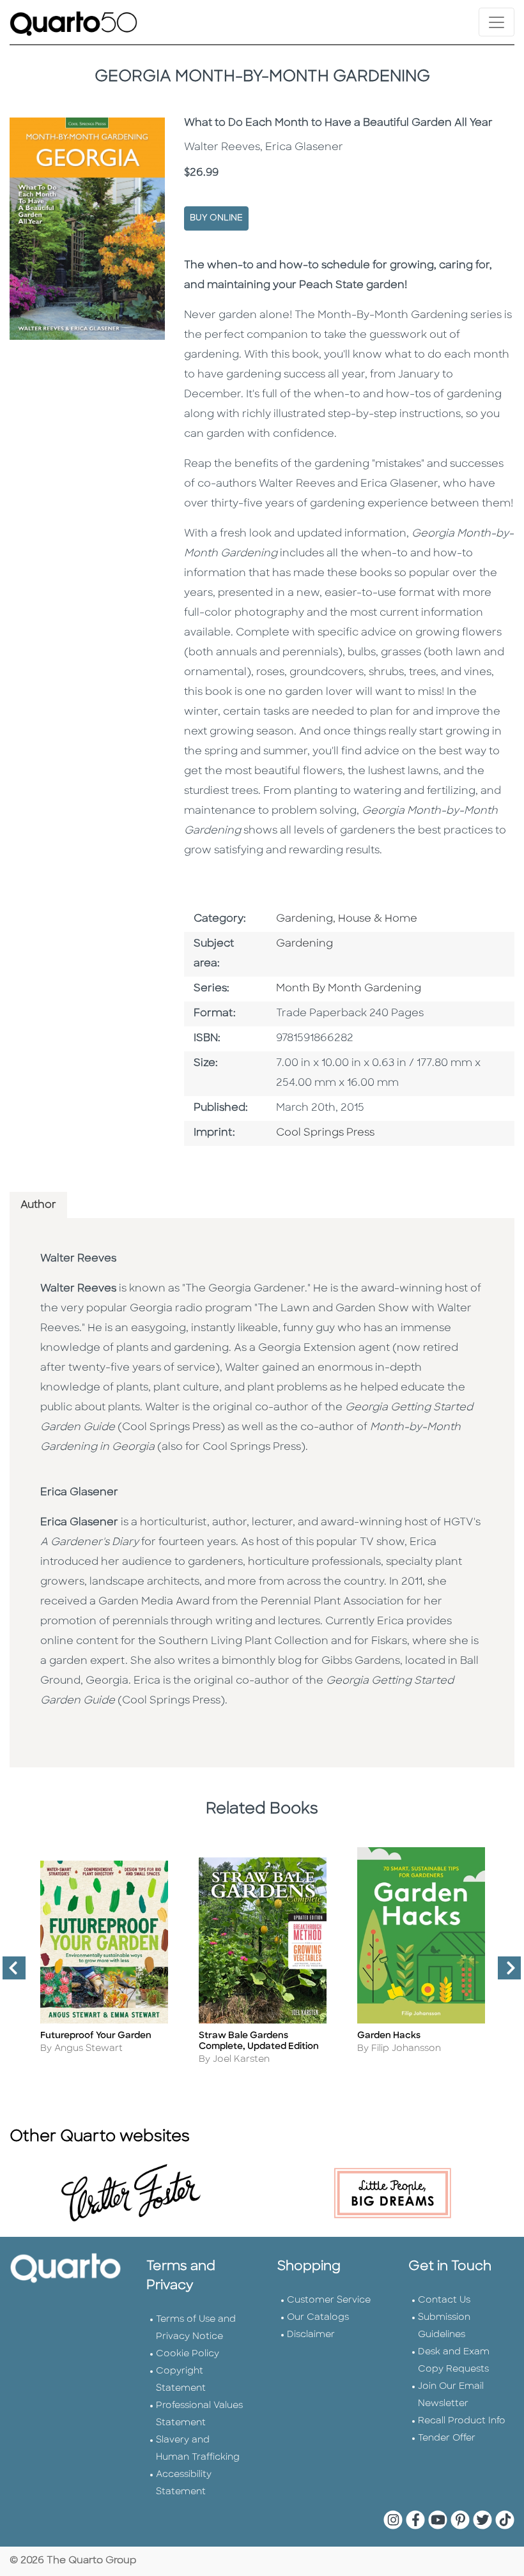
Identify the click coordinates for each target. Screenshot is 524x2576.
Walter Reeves (78, 1259)
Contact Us (444, 2300)
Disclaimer (311, 2335)
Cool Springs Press (325, 1133)
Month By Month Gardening (349, 989)
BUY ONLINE (216, 218)
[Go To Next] (504, 1973)
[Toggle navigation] (497, 22)
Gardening (304, 944)
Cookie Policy (188, 2354)
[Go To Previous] (9, 1973)
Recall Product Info (462, 2421)
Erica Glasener (79, 1493)
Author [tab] (38, 1205)
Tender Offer (447, 2438)
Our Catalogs (318, 2318)
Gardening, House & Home (347, 919)
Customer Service (329, 2300)
